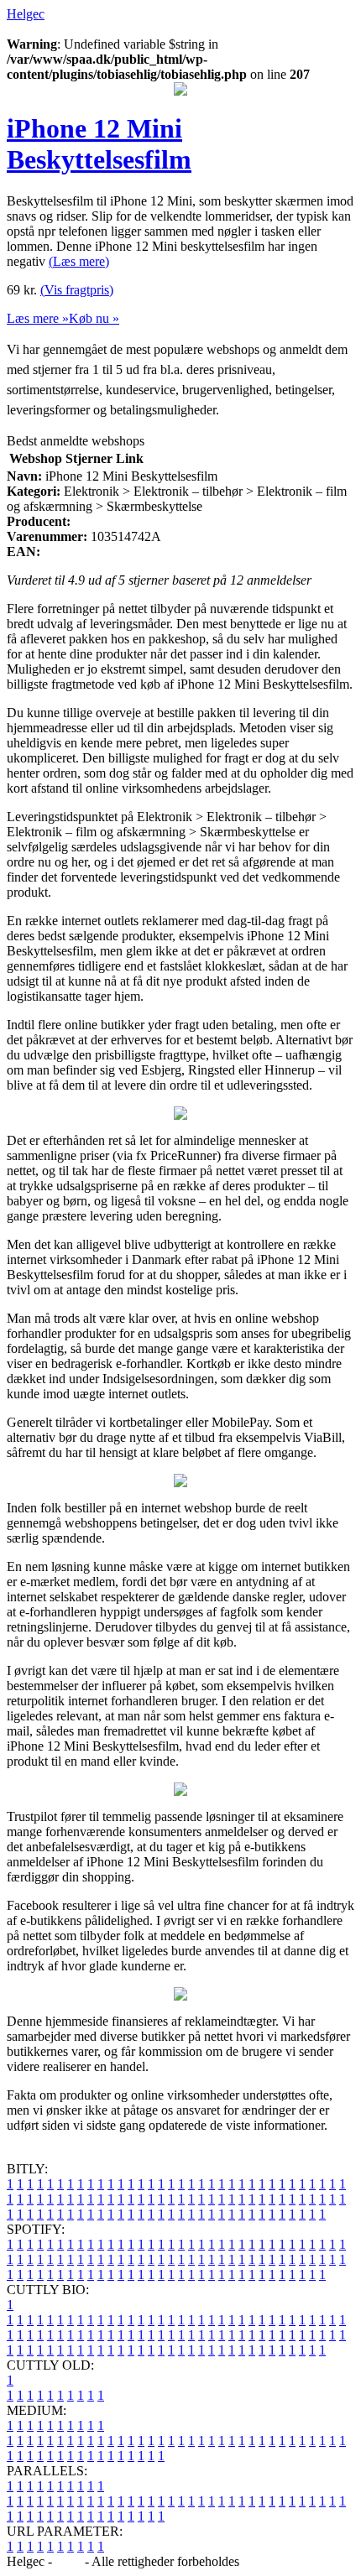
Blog (68, 2561)
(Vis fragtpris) (77, 290)
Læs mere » (38, 318)
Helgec (26, 14)
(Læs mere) (79, 261)
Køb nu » (94, 318)
